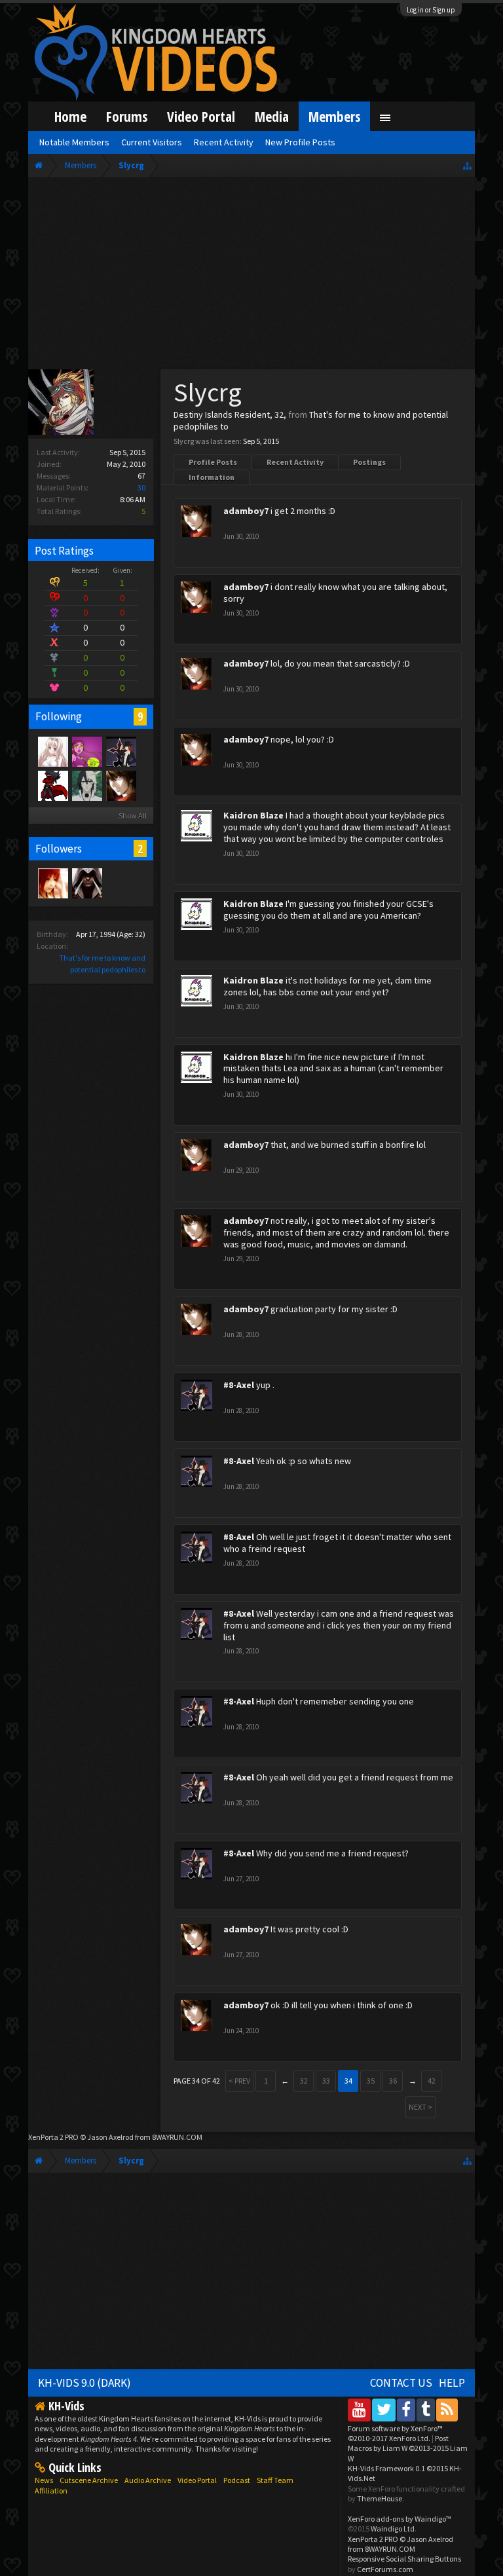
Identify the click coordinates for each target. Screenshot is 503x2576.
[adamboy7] (121, 785)
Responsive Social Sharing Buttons (404, 2559)
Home (70, 116)
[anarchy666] (86, 883)
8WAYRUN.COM (177, 2137)
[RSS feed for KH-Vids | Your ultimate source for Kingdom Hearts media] (447, 2409)
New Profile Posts (300, 142)
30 (141, 488)
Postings (369, 462)
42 (432, 2081)
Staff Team (275, 2480)
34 (348, 2081)
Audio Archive (148, 2480)
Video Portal (201, 116)
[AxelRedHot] (52, 751)
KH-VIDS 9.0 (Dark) (84, 2383)
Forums (127, 116)
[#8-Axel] (121, 751)
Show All (133, 816)
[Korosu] (86, 751)
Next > (420, 2107)
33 (326, 2081)
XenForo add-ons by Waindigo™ (400, 2519)
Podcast (237, 2480)
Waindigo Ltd (393, 2529)
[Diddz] (52, 785)
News (44, 2480)
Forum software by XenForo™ (395, 2433)
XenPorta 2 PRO (53, 2137)
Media (272, 116)
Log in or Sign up (431, 10)
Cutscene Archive (89, 2480)
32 (304, 2081)
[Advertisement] (252, 276)
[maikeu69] (86, 785)
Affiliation (51, 2491)
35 (371, 2081)
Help (452, 2383)
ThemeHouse (380, 2498)
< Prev (239, 2081)
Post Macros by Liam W (408, 2448)
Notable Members (74, 142)
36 (393, 2081)
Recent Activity (295, 462)
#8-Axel (239, 1385)
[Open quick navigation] (467, 165)
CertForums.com (385, 2569)
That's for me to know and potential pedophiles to (311, 420)
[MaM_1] (52, 883)
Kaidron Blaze (253, 815)
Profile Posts (213, 462)
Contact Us (401, 2383)
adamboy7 (246, 511)
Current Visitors (152, 142)
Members (334, 116)
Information (212, 477)
